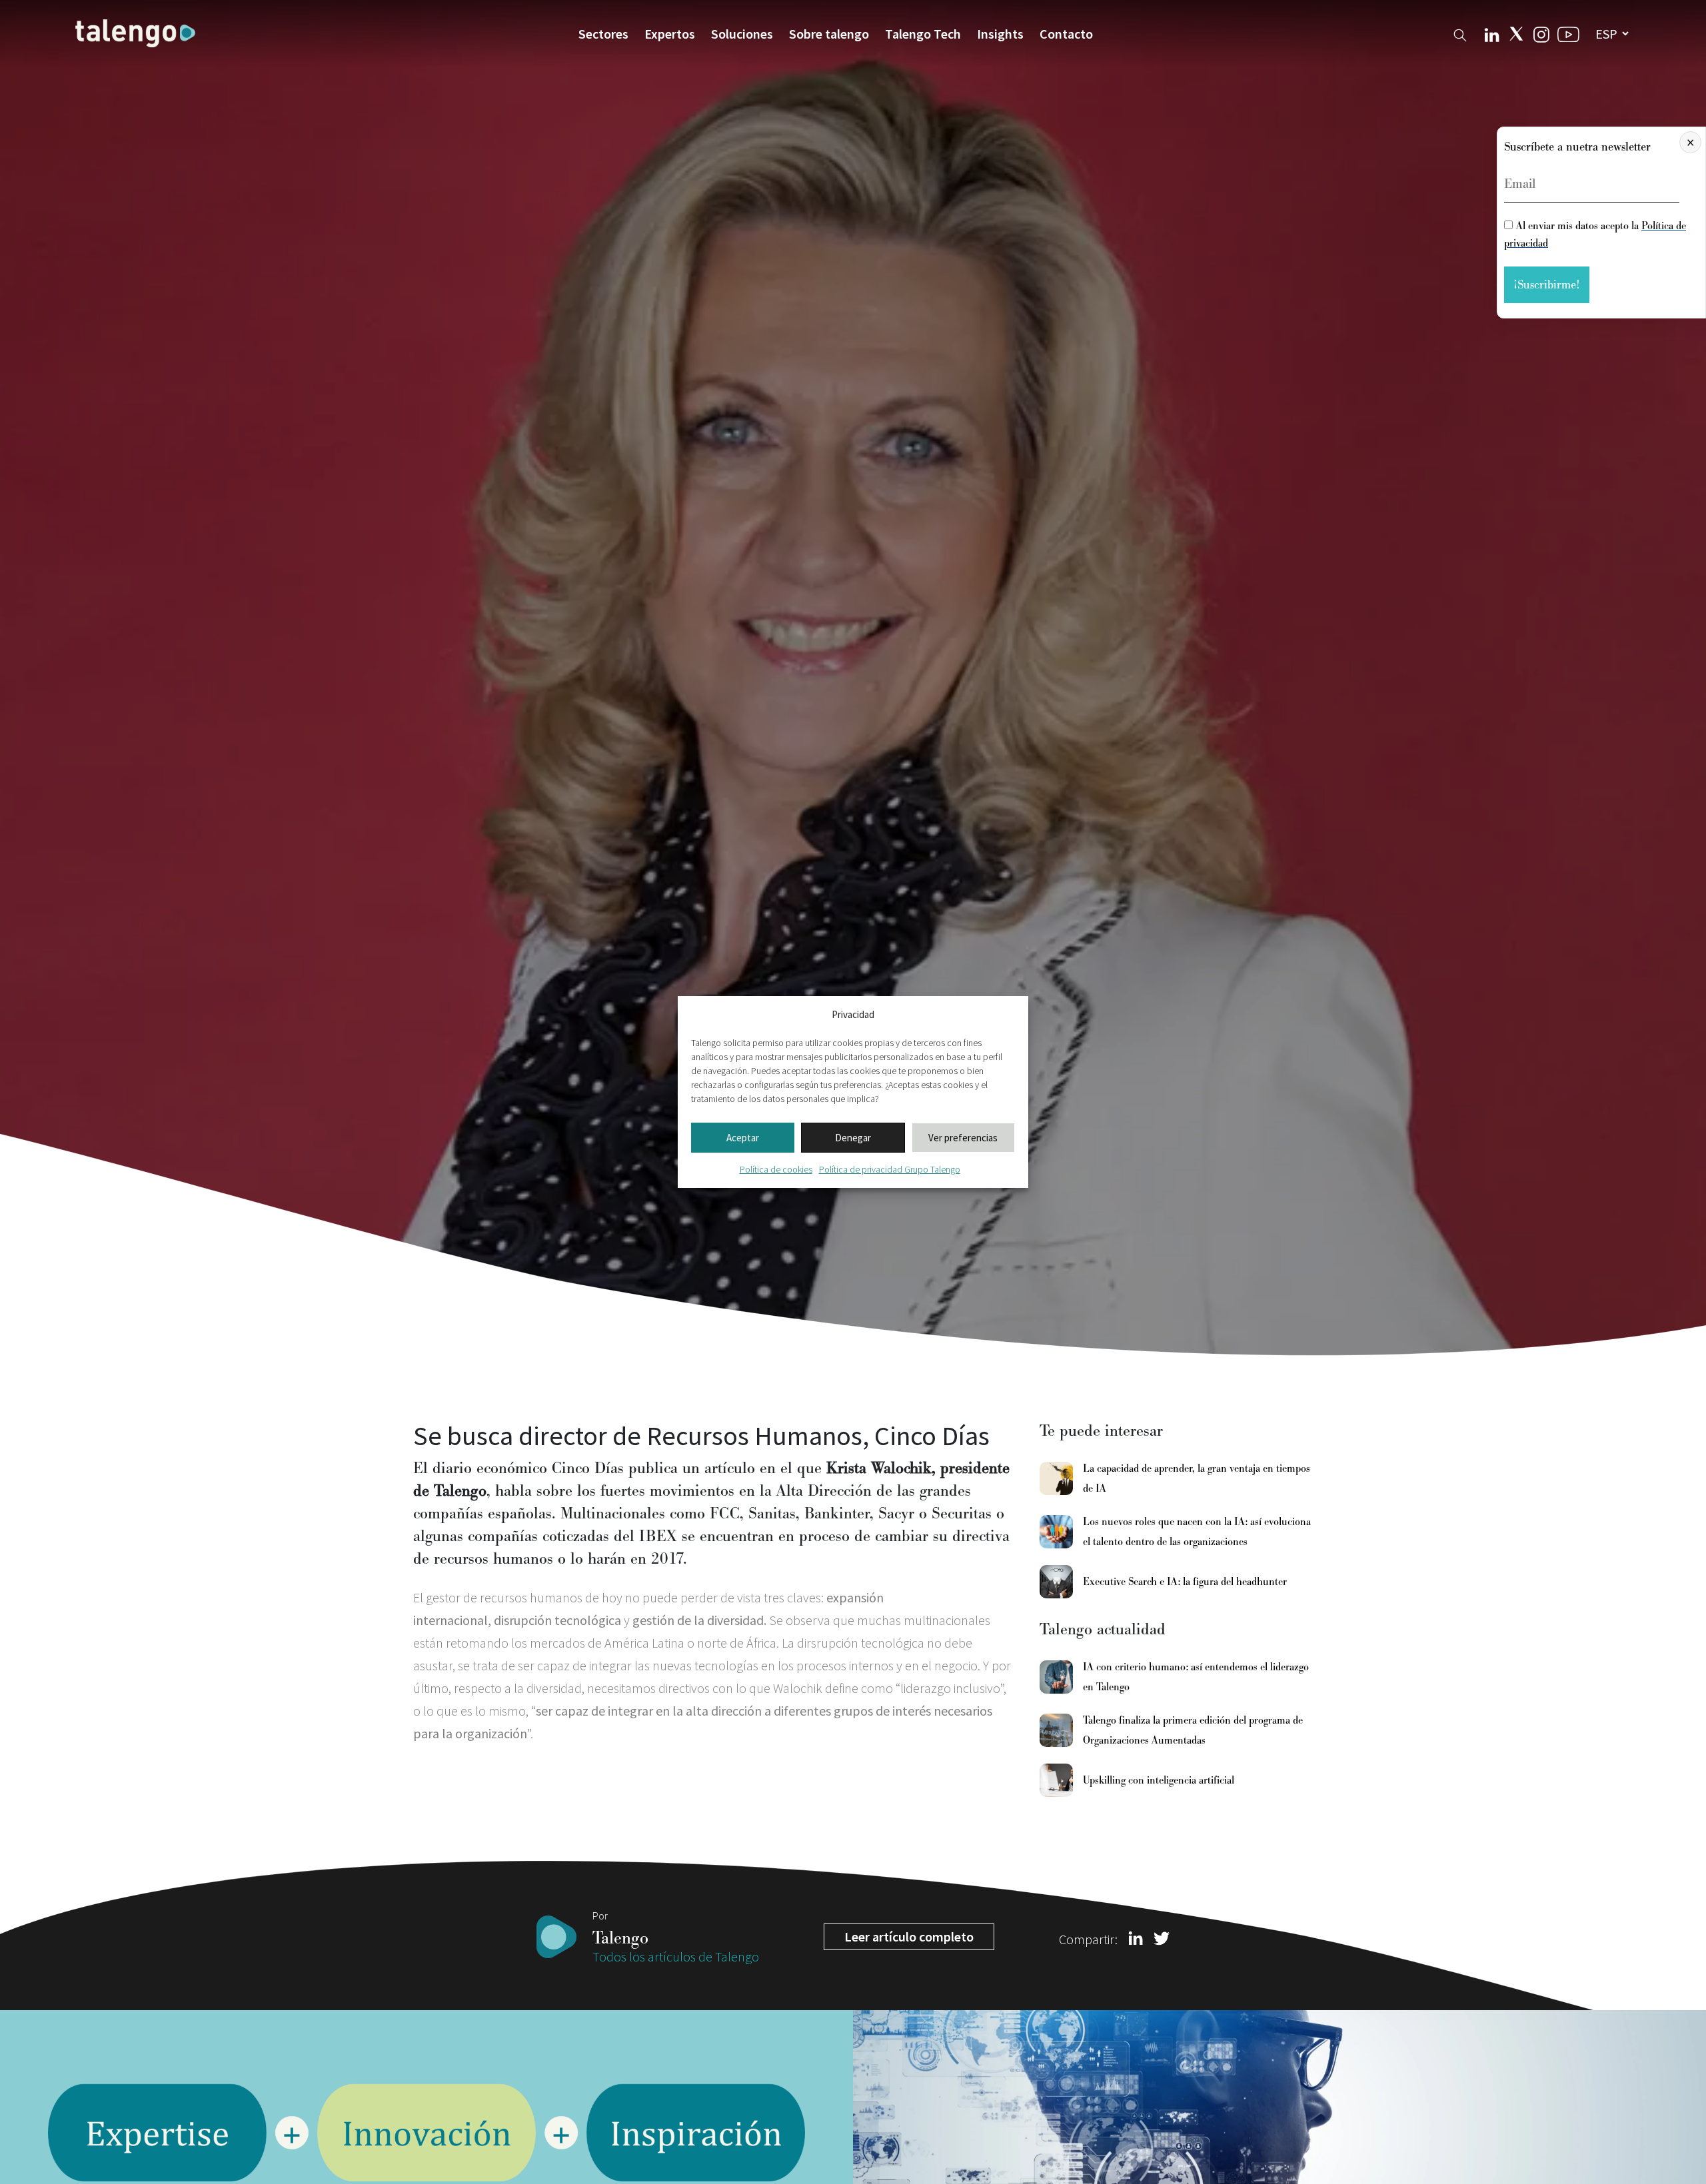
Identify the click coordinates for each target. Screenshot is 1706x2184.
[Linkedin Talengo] (1492, 33)
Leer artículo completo (909, 1936)
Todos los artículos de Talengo (676, 1956)
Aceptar (743, 1138)
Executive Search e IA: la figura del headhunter (1185, 1582)
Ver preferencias (963, 1138)
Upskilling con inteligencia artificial (1159, 1780)
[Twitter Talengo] (1516, 34)
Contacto (1066, 34)
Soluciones (742, 34)
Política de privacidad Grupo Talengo (890, 1169)
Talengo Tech (923, 34)
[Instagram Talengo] (1541, 33)
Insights (1000, 34)
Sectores (603, 34)
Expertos (670, 34)
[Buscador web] (1460, 33)
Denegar (853, 1138)
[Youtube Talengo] (1568, 34)
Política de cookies (776, 1169)
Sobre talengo (829, 34)
